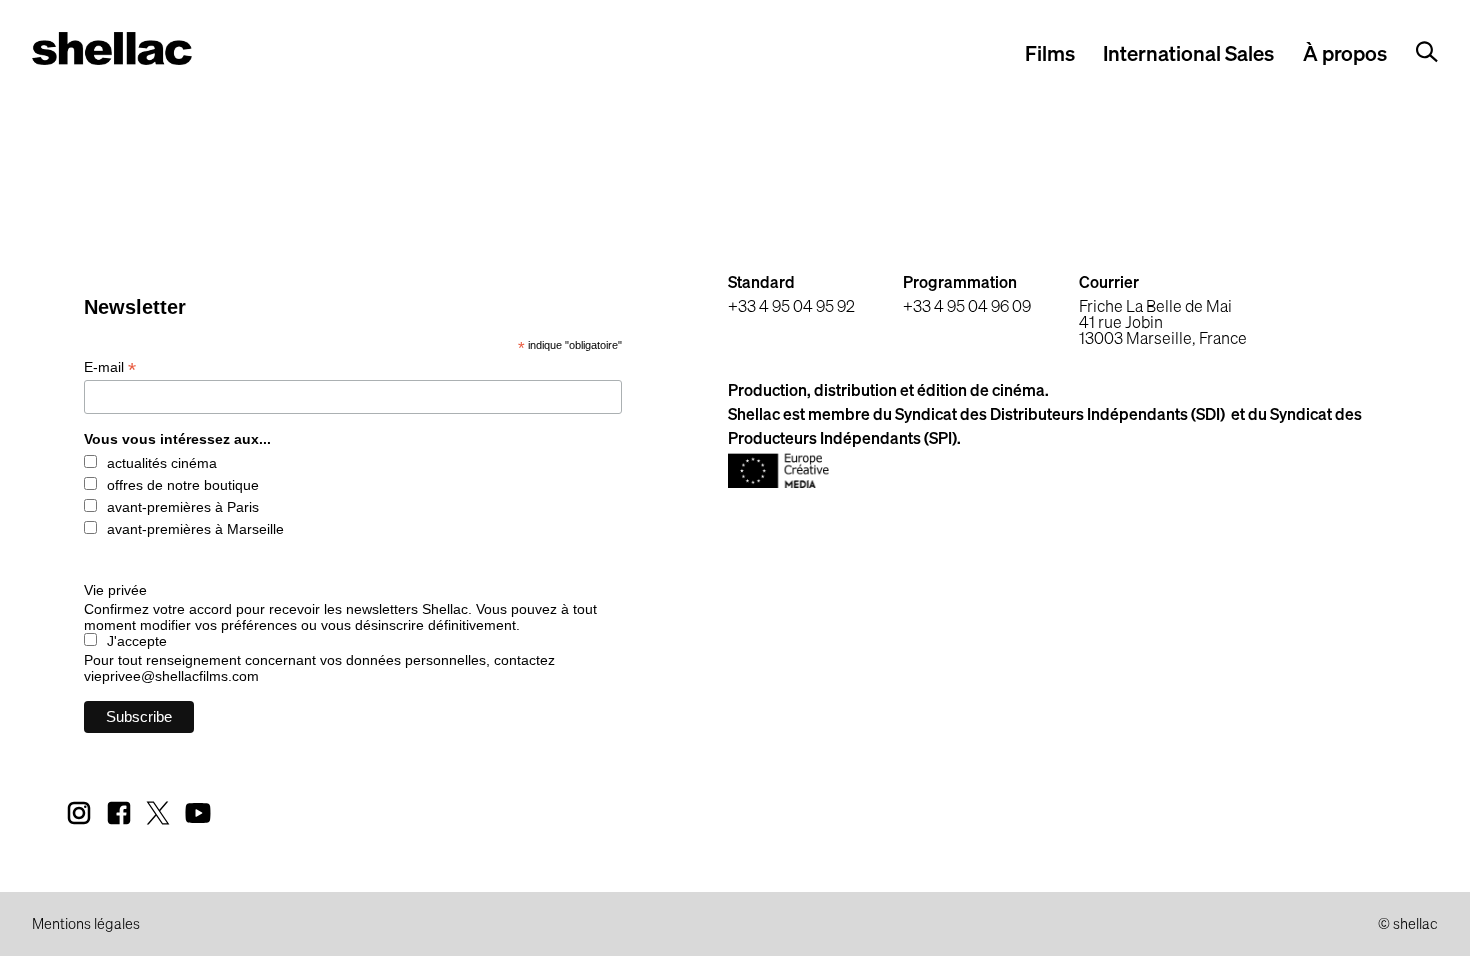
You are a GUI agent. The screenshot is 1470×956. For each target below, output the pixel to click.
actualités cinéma (162, 463)
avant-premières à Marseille (195, 529)
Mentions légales (86, 925)
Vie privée (115, 590)
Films (1050, 55)
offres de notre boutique (183, 485)
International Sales (1188, 55)
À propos (1345, 55)
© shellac (1408, 925)
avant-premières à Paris (183, 507)
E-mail (110, 367)
